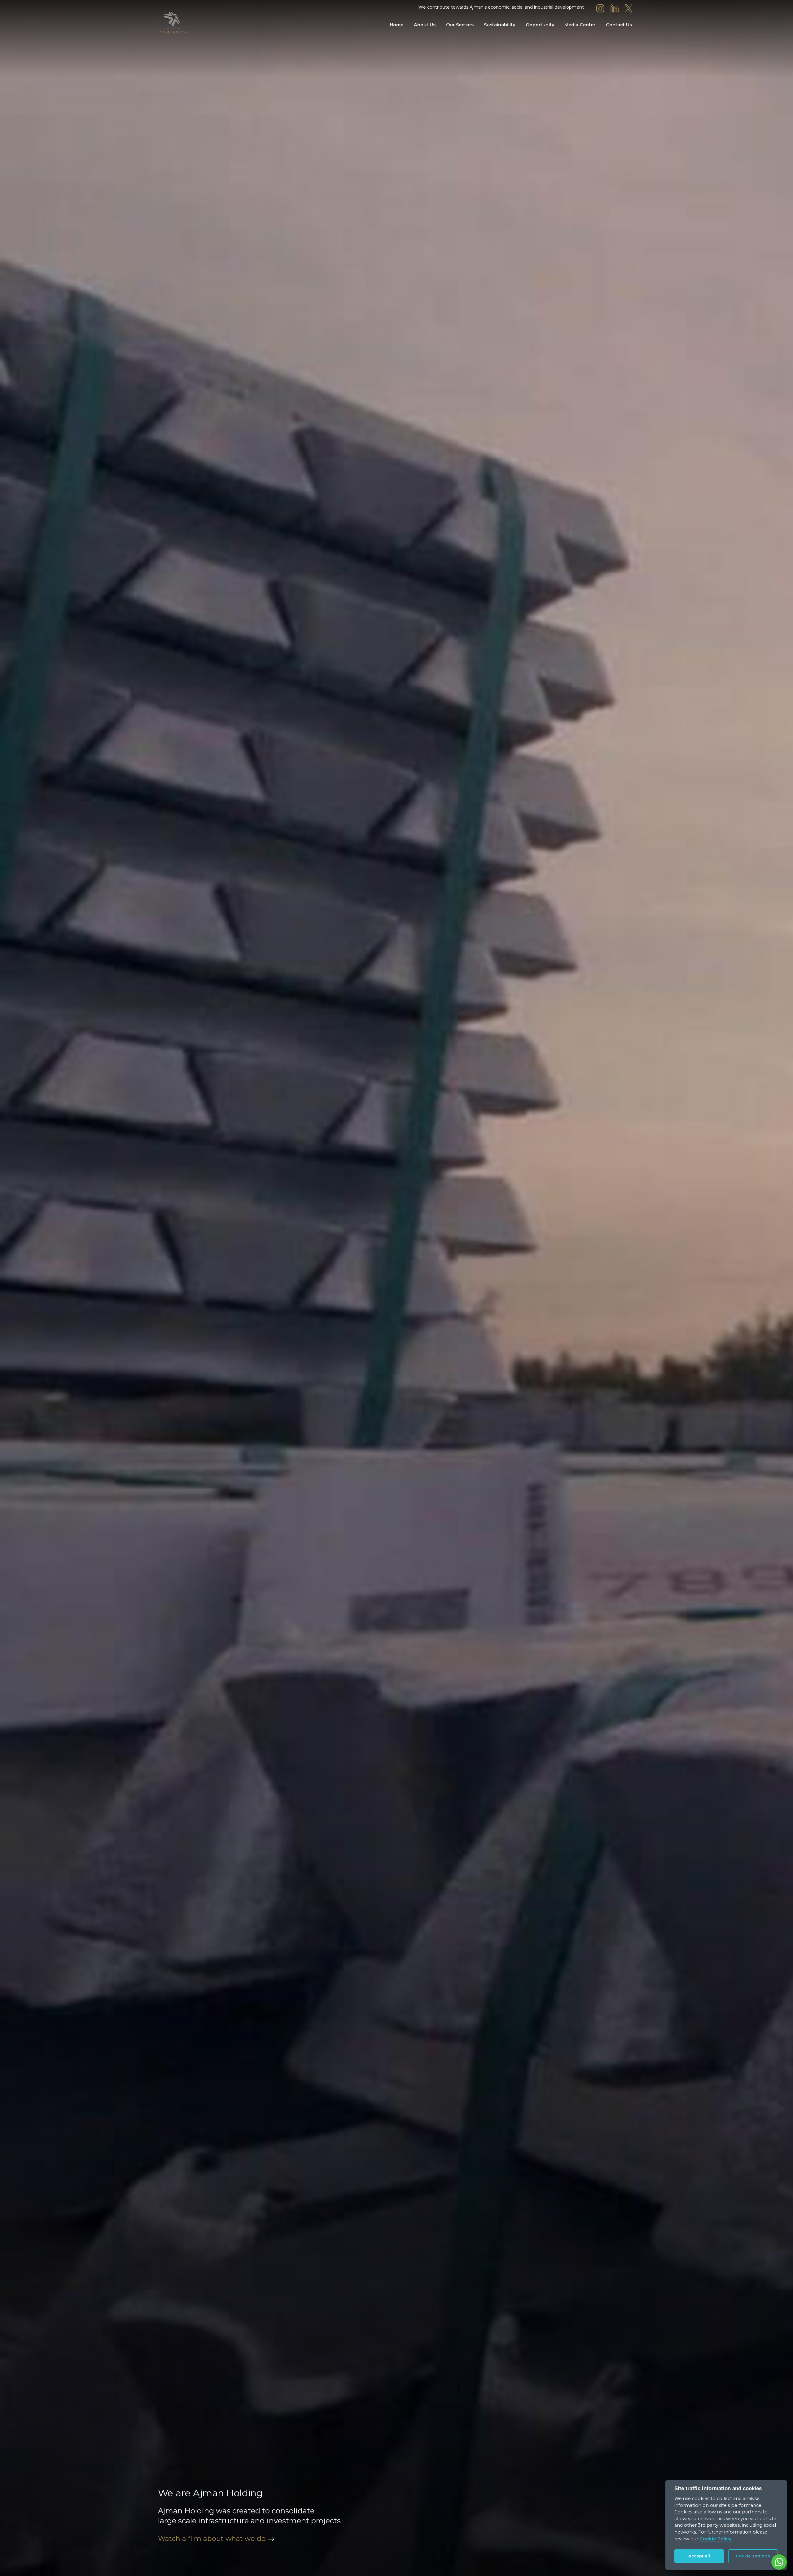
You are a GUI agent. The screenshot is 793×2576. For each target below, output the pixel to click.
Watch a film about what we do (212, 2539)
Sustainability (499, 25)
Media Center (580, 25)
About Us (425, 25)
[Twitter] (629, 8)
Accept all (699, 2556)
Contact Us (619, 25)
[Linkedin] (615, 8)
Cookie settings (753, 2556)
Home (396, 25)
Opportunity (540, 25)
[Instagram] (600, 8)
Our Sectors (460, 25)
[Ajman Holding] (173, 23)
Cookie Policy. (716, 2539)
